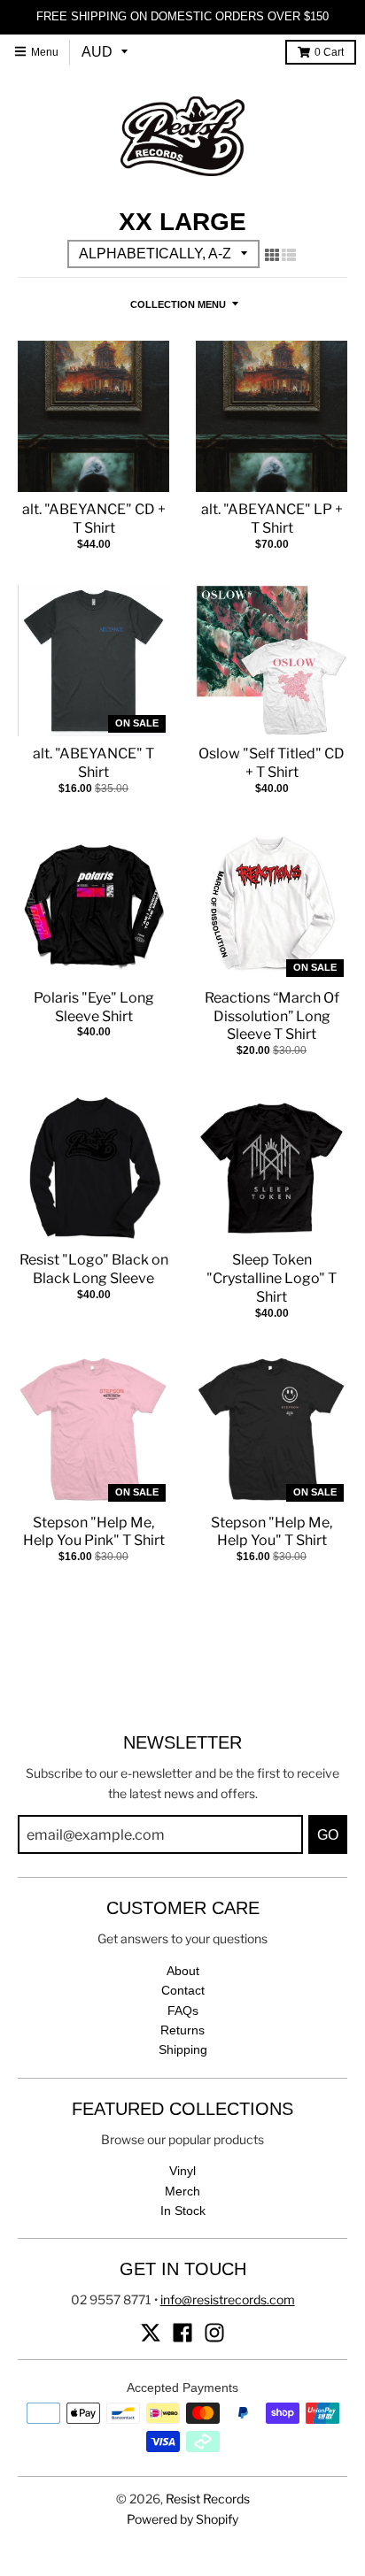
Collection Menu (178, 304)
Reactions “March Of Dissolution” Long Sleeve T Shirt (272, 1016)
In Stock (183, 2211)
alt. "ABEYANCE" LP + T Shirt (272, 519)
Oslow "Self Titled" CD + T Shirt (272, 763)
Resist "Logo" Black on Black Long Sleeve (94, 1269)
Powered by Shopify (182, 2519)
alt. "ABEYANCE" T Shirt (93, 763)
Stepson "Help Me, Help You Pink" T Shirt (94, 1532)
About (183, 1971)
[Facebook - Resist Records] (182, 2333)
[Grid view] (272, 255)
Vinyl (182, 2171)
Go (328, 1835)
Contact (183, 1990)
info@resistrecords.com (228, 2299)
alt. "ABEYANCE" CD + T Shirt (94, 519)
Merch (182, 2191)
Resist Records (208, 2499)
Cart (329, 52)
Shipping (183, 2049)
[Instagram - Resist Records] (214, 2333)
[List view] (289, 255)
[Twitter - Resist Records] (151, 2333)
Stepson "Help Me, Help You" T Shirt (272, 1532)
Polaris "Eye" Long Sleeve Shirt (94, 1007)
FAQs (183, 2011)
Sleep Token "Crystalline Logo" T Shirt (272, 1278)
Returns (182, 2030)
